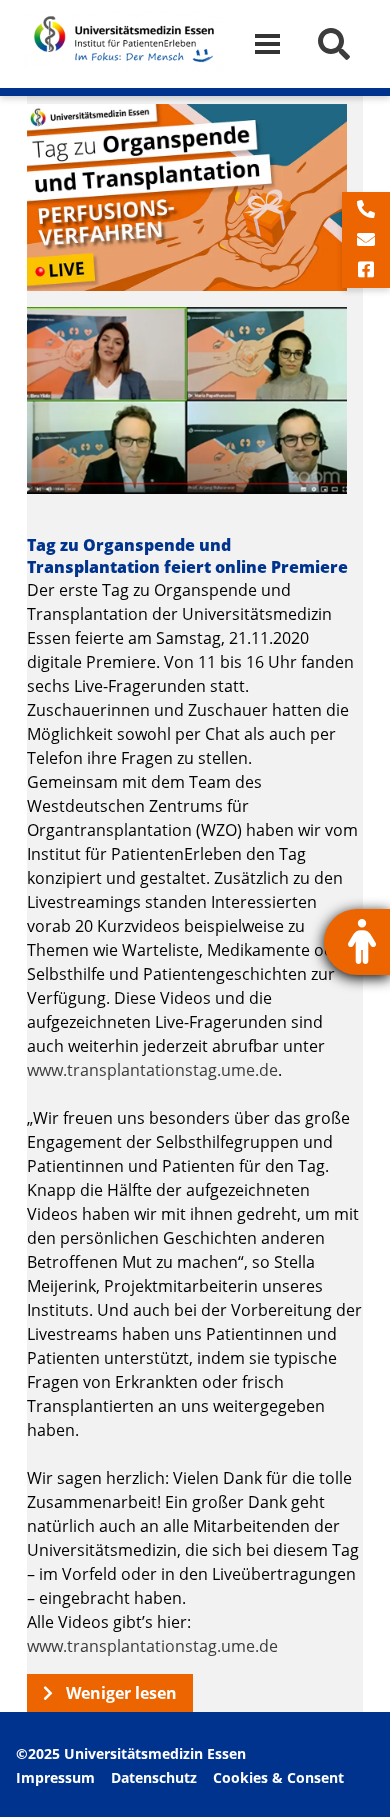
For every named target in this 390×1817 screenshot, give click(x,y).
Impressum (55, 1777)
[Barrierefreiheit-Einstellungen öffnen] (357, 942)
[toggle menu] (275, 44)
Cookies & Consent (278, 1777)
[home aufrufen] (124, 66)
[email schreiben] (366, 240)
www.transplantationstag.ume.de (152, 1070)
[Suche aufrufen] (334, 44)
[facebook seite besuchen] (366, 270)
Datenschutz (154, 1777)
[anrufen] (366, 210)
